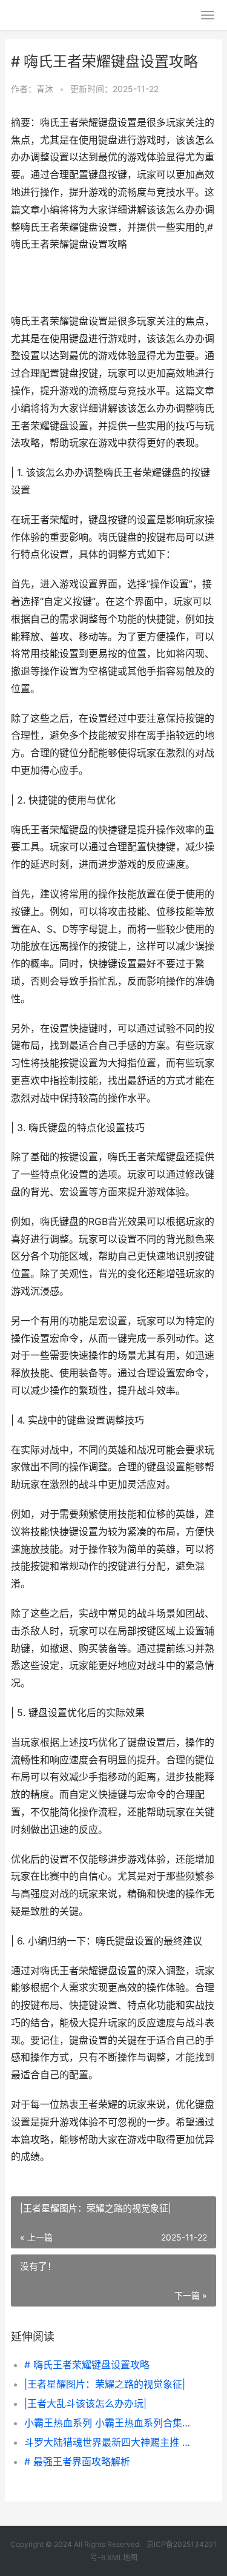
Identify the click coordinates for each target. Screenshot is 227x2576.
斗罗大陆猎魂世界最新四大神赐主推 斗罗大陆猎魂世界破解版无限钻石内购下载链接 (110, 2442)
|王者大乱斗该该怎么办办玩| (85, 2403)
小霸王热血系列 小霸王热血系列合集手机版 (110, 2423)
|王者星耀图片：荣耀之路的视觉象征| (105, 2384)
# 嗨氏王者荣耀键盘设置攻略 (87, 2365)
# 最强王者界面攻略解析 (77, 2462)
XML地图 (122, 2558)
